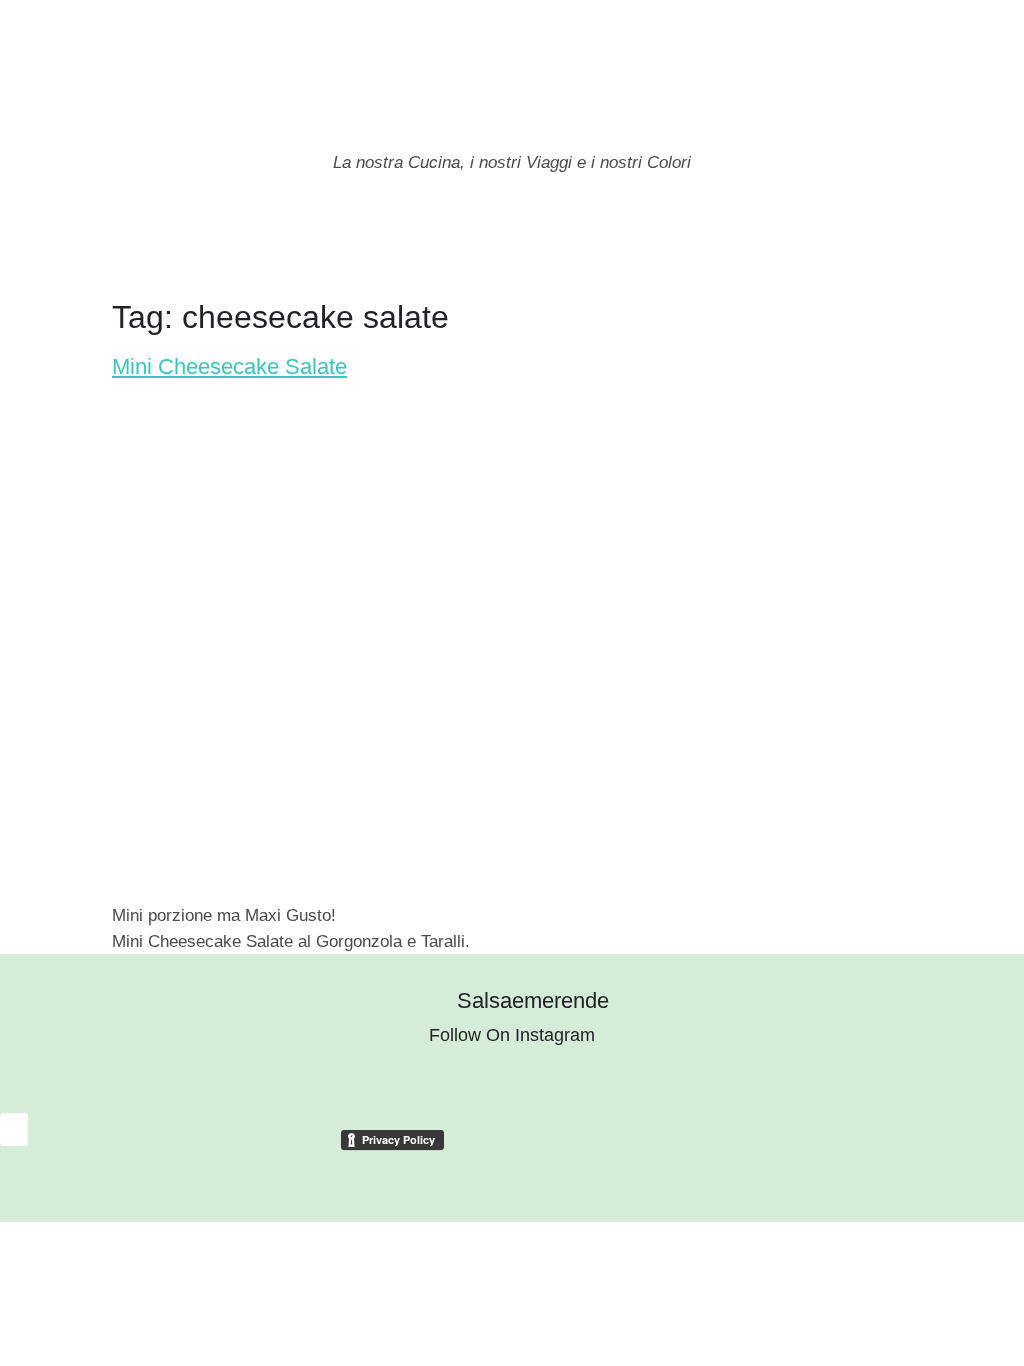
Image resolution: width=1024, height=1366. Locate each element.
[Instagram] (879, 250)
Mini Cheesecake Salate (229, 366)
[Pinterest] (949, 250)
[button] (14, 241)
